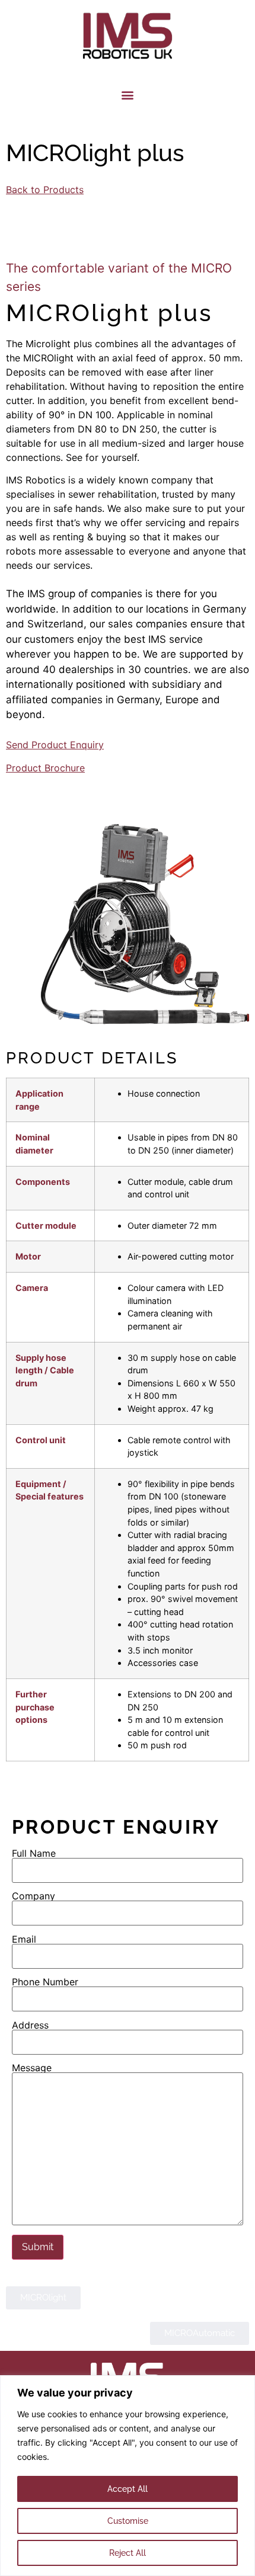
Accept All (128, 2489)
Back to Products (45, 190)
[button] (128, 94)
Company (34, 1896)
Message (32, 2068)
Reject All (128, 2553)
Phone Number (45, 1982)
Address (30, 2026)
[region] (128, 2476)
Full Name (34, 1854)
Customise (128, 2521)
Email (24, 1940)
